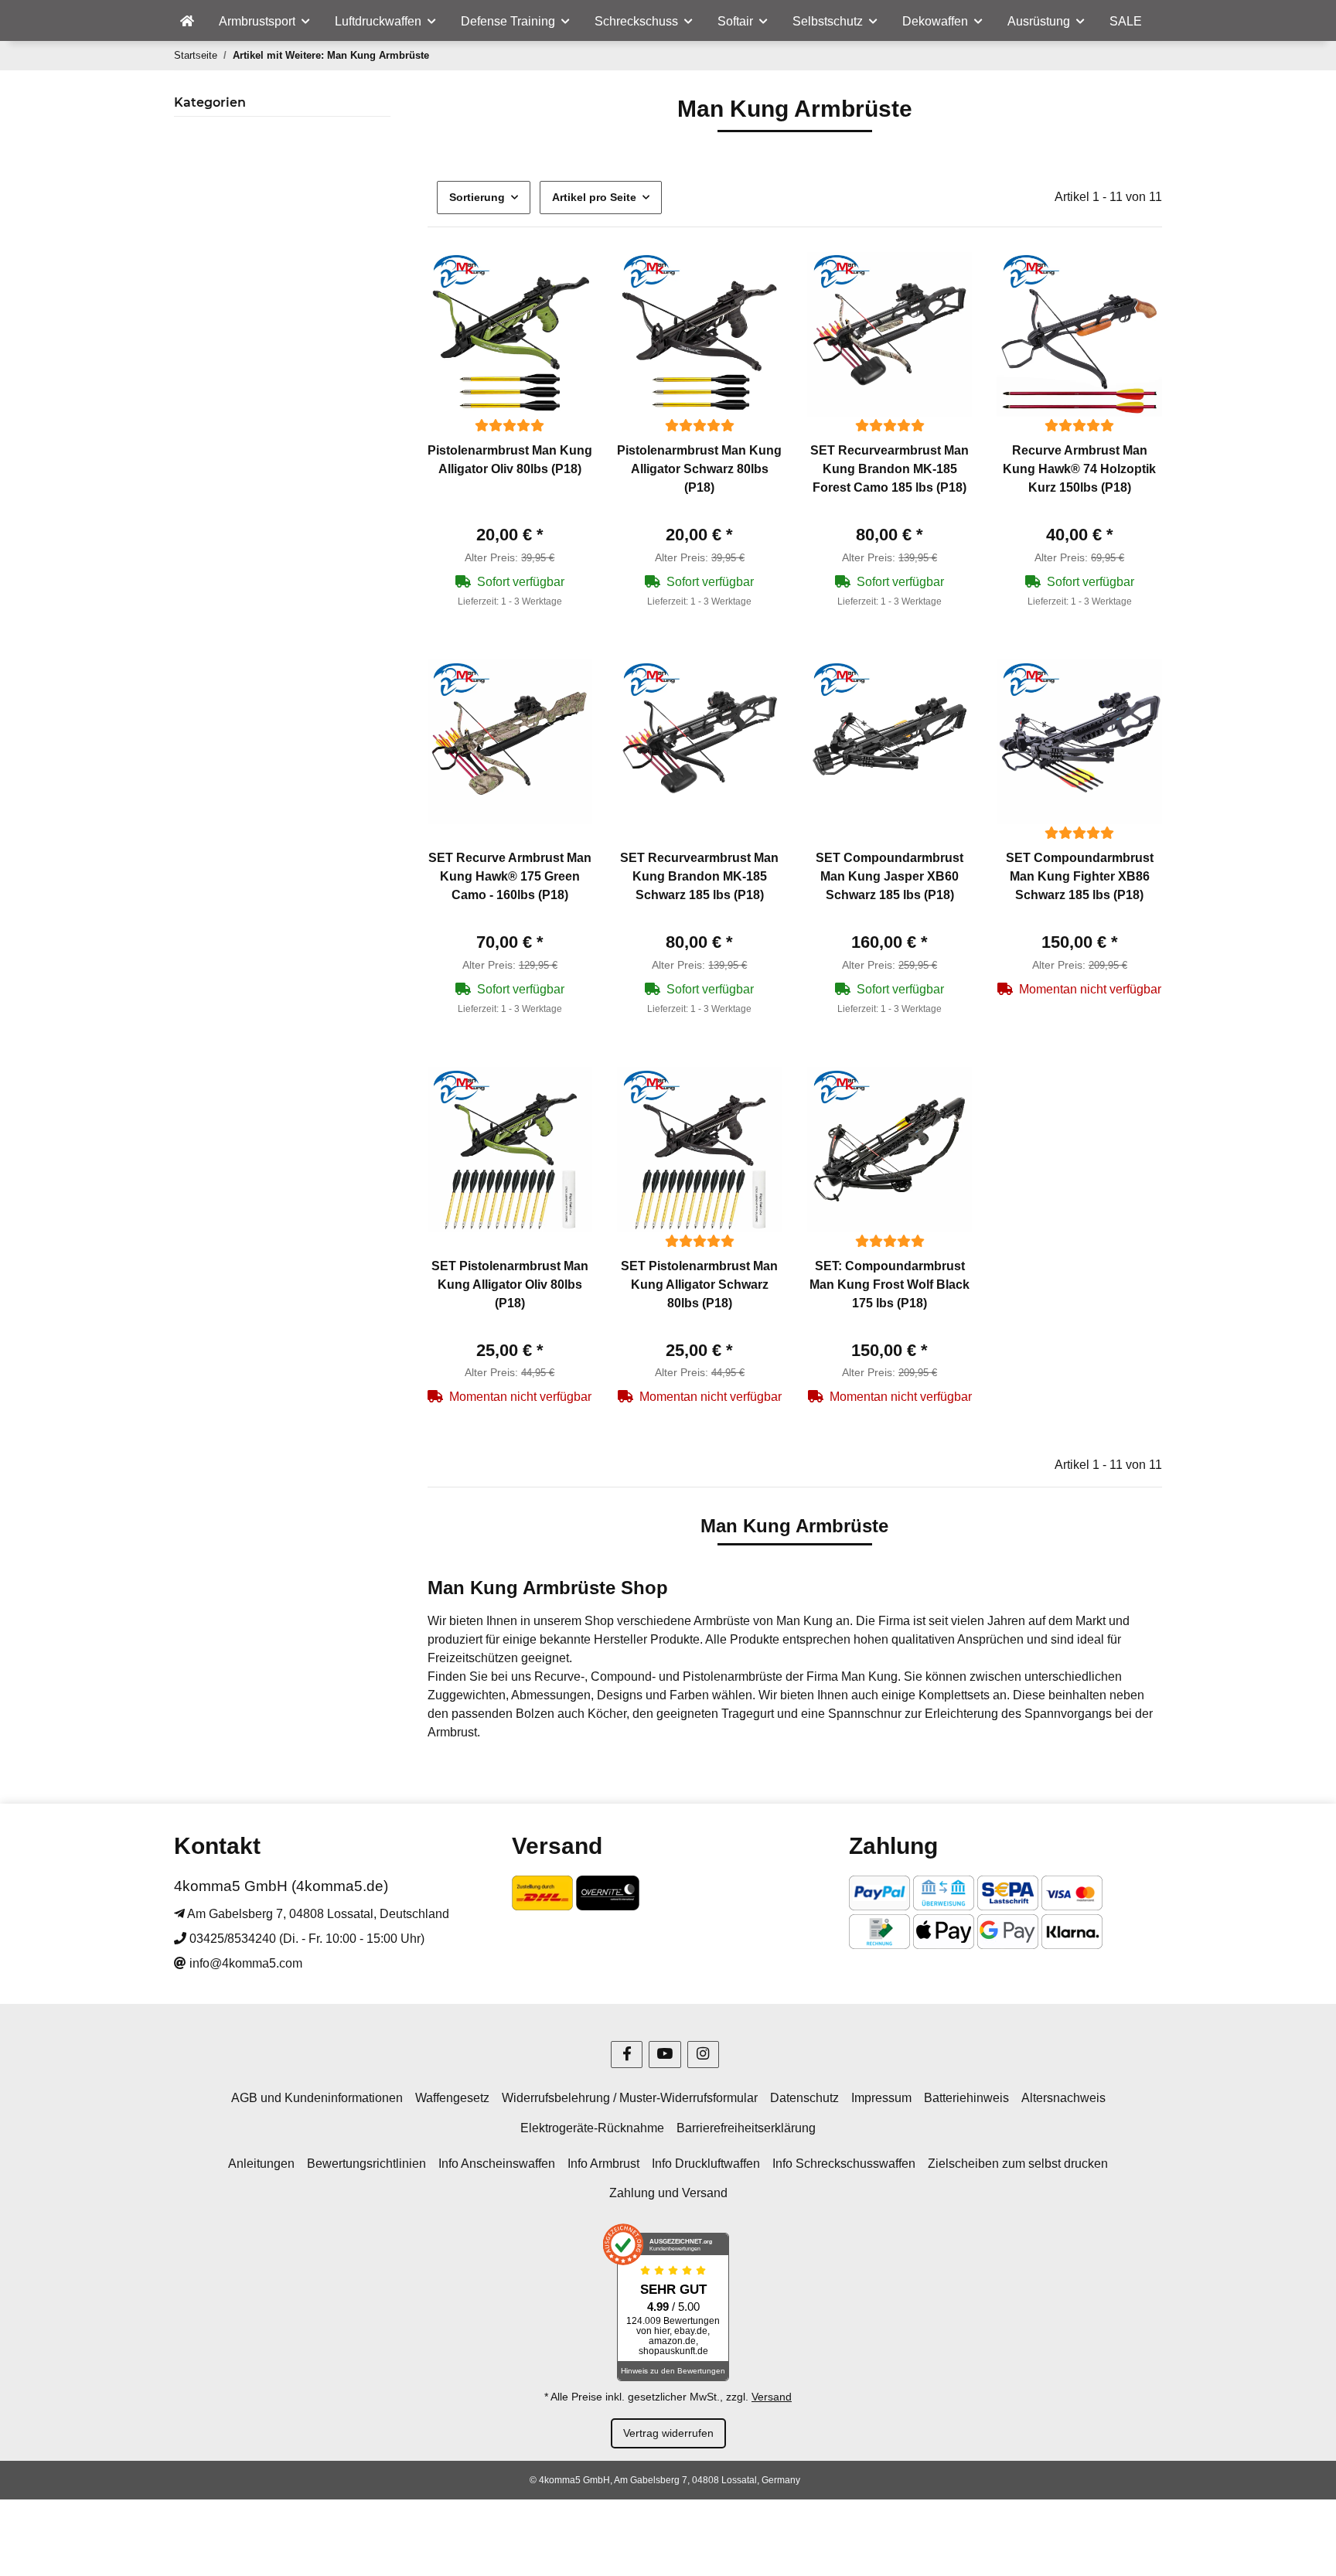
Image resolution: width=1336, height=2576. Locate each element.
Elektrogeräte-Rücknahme (592, 2128)
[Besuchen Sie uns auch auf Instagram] (703, 2055)
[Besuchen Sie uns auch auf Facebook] (627, 2055)
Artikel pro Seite (594, 197)
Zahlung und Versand (668, 2193)
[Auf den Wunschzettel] (566, 278)
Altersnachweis (1063, 2098)
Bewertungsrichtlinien (366, 2164)
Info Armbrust (603, 2164)
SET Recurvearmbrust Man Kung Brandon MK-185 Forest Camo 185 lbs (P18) (890, 469)
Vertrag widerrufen (668, 2433)
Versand (772, 2397)
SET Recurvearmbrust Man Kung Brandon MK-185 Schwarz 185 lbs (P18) (699, 876)
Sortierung (477, 197)
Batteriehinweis (966, 2098)
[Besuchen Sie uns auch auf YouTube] (665, 2055)
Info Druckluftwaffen (706, 2164)
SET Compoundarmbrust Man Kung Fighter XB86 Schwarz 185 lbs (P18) (1080, 876)
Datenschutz (804, 2098)
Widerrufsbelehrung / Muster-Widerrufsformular (630, 2098)
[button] (510, 335)
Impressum (881, 2098)
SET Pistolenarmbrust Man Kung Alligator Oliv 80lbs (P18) (510, 1285)
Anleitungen (261, 2164)
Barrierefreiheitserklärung (746, 2128)
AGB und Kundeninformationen (317, 2098)
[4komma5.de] (187, 22)
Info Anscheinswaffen (497, 2164)
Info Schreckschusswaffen (844, 2164)
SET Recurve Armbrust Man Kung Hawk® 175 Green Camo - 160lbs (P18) (510, 876)
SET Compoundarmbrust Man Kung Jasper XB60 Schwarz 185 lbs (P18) (890, 876)
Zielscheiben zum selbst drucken (1018, 2164)
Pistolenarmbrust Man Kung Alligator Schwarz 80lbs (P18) (699, 469)
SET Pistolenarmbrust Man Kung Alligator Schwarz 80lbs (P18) (699, 1285)
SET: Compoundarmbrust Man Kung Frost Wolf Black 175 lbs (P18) (890, 1285)
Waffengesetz (452, 2098)
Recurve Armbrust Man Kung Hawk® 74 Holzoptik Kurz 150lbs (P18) (1079, 469)
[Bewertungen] (510, 426)
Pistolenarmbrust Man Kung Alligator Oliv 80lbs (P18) (510, 460)
